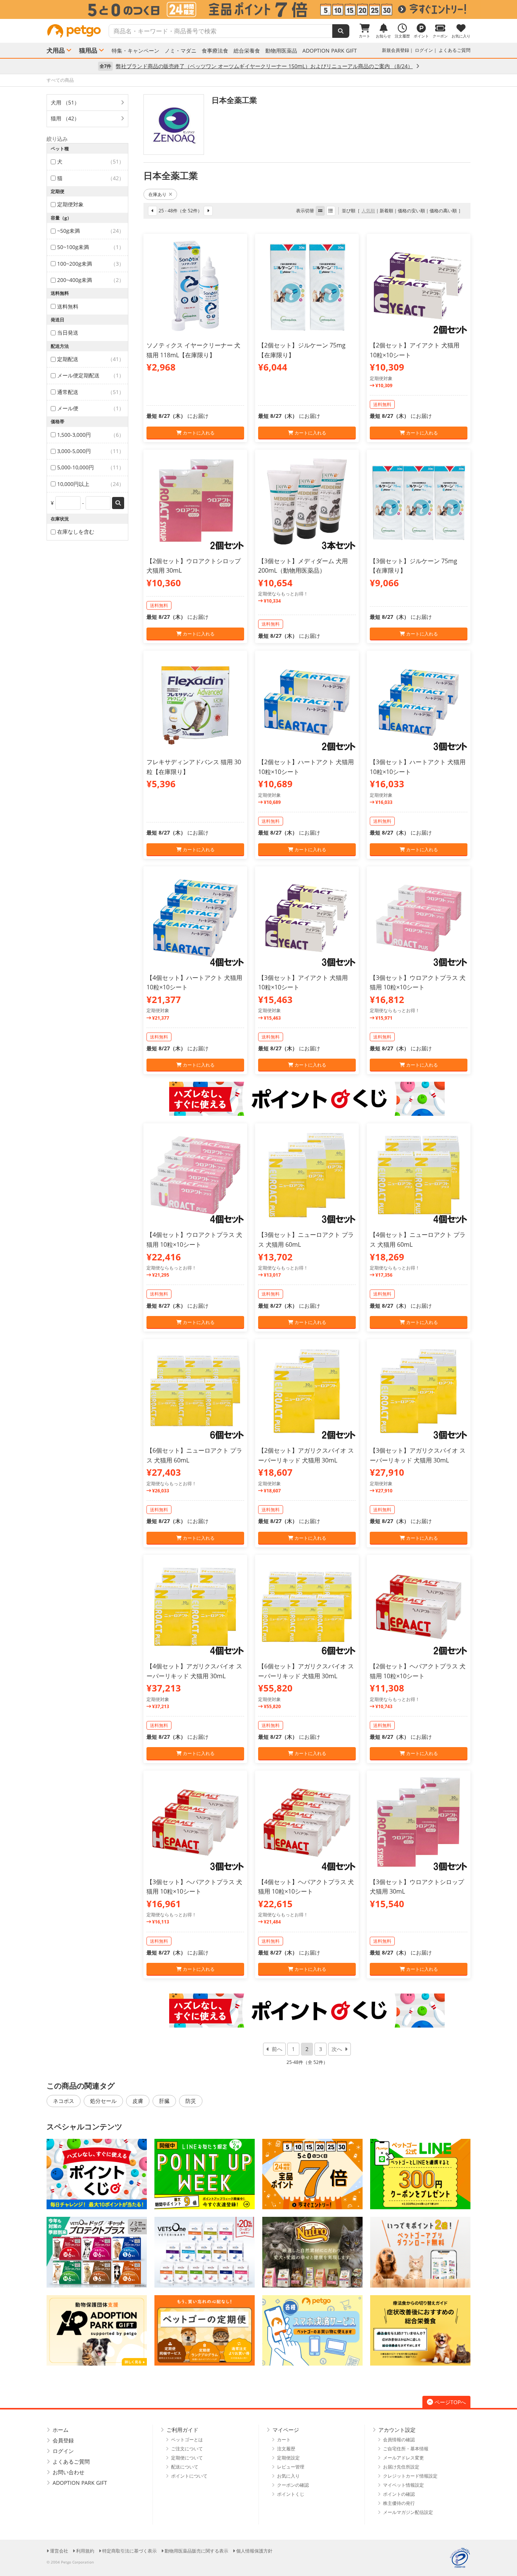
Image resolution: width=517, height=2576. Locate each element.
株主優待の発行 (399, 2503)
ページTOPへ (450, 2402)
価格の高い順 (443, 211)
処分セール (103, 2101)
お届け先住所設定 (401, 2467)
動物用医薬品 (281, 51)
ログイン (424, 50)
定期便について (187, 2458)
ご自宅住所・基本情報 (406, 2449)
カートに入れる (198, 433)
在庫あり (157, 194)
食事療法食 (215, 51)
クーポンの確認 (293, 2485)
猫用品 (88, 50)
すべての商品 (60, 80)
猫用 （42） (65, 118)
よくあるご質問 (455, 50)
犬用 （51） (65, 102)
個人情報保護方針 (254, 2551)
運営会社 (59, 2551)
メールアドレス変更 (403, 2458)
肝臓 (164, 2101)
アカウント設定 (397, 2430)
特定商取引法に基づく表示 (129, 2551)
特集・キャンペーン (135, 51)
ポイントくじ (291, 2494)
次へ (337, 2049)
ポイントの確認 (399, 2494)
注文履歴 (286, 2449)
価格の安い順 (411, 211)
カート (284, 2440)
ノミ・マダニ (181, 51)
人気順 (368, 211)
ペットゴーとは (187, 2440)
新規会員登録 (396, 50)
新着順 (386, 211)
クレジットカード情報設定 (410, 2476)
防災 (191, 2101)
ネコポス (64, 2101)
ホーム (61, 2430)
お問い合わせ (69, 2472)
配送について (185, 2467)
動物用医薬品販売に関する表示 (196, 2551)
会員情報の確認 (399, 2440)
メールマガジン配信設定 (408, 2512)
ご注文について (187, 2449)
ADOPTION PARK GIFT (330, 51)
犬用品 (56, 50)
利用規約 (85, 2551)
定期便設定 (288, 2458)
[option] (258, 9)
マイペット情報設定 (403, 2485)
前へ (277, 2049)
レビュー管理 (291, 2467)
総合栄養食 (247, 51)
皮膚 (138, 2101)
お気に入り (288, 2476)
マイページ (286, 2430)
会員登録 (63, 2440)
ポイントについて (189, 2476)
